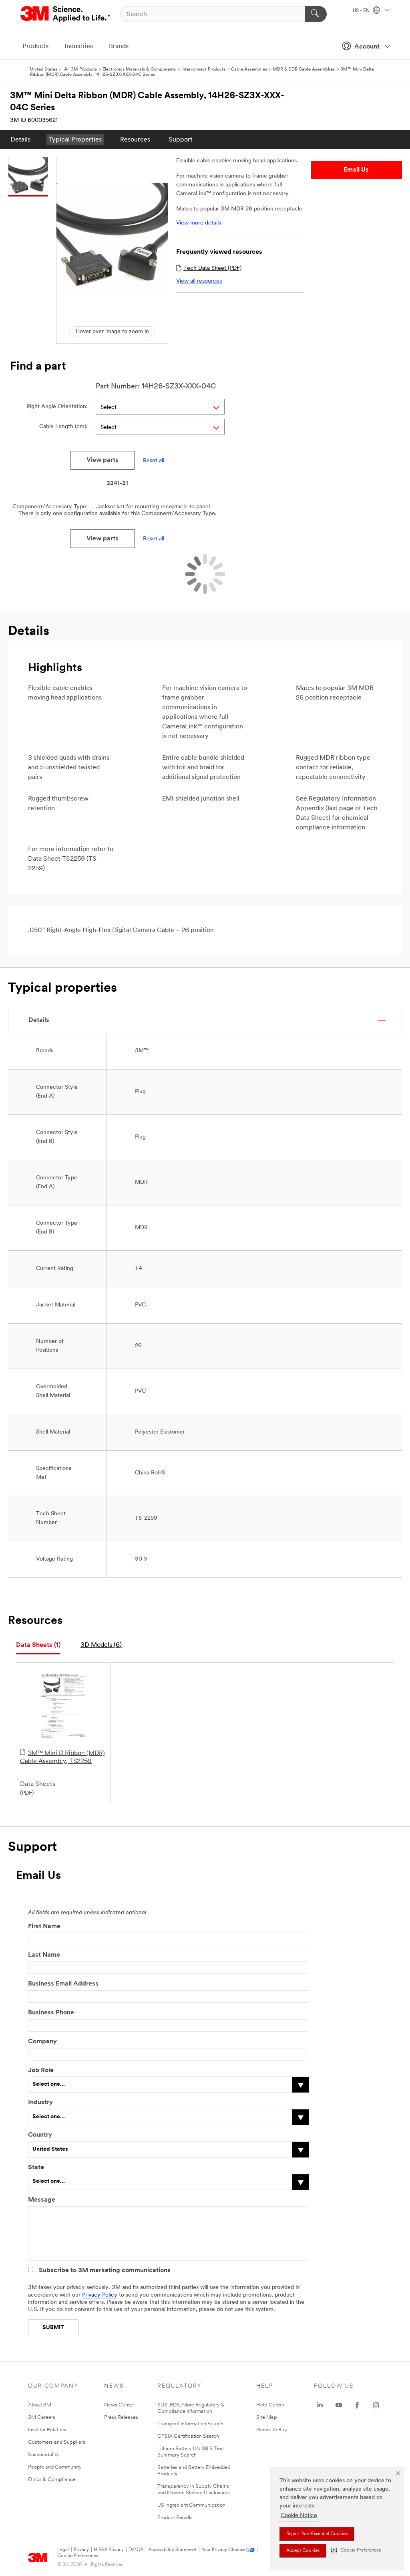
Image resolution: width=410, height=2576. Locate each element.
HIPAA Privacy (109, 2550)
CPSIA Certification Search (188, 2436)
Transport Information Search (190, 2424)
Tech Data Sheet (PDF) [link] (212, 268)
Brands (119, 47)
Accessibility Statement (172, 2550)
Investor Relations (48, 2430)
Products (35, 47)
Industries (79, 47)
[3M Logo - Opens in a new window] (66, 14)
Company (42, 2042)
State (36, 2168)
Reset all (154, 460)
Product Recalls (175, 2518)
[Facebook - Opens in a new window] (357, 2405)
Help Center (270, 2405)
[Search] (316, 14)
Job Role (41, 2071)
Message (42, 2200)
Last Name (44, 1955)
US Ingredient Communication (191, 2505)
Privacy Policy (100, 2295)
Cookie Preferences (77, 2556)
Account (367, 47)
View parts (102, 460)
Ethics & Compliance (52, 2480)
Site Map (267, 2417)
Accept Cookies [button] (303, 2551)
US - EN (362, 11)
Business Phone (51, 2013)
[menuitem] (20, 139)
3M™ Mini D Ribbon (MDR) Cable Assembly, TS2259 (62, 1757)
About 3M (40, 2405)
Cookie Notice (299, 2516)
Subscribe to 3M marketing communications (105, 2271)
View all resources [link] (199, 281)
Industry (40, 2103)
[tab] (38, 1645)
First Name (44, 1927)
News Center (119, 2405)
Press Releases (121, 2417)
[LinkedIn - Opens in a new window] (320, 2405)
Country (40, 2135)
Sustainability (43, 2455)
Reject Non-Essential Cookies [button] (317, 2534)
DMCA (136, 2550)
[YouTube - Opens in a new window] (339, 2405)
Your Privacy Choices (223, 2550)
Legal (63, 2550)
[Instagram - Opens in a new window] (376, 2405)
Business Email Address (63, 1984)
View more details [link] (199, 223)
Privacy (81, 2550)
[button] (356, 2551)
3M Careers (42, 2417)
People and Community (55, 2467)
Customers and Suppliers (57, 2442)
